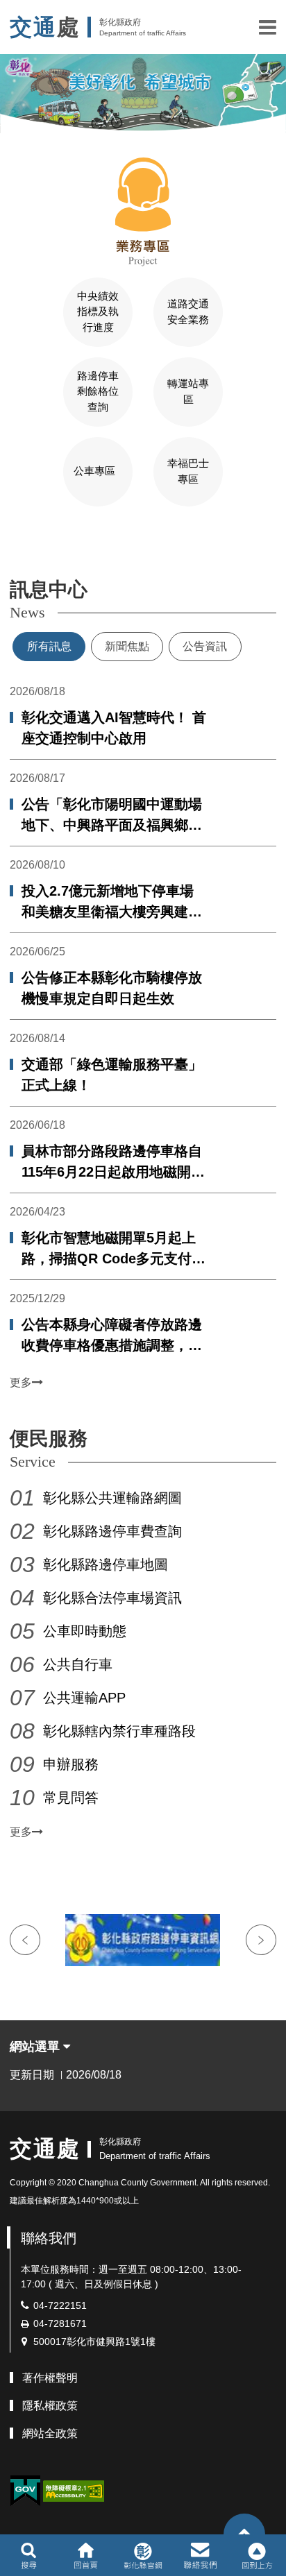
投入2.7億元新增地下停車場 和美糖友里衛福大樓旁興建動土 (112, 903)
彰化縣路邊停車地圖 (106, 1564)
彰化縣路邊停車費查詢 (112, 1531)
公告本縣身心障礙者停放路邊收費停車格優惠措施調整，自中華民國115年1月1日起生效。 (112, 1336)
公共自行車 (78, 1664)
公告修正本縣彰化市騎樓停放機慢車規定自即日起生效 (112, 988)
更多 (21, 1382)
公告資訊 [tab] (205, 646)
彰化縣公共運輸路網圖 (112, 1498)
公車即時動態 (85, 1631)
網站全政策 (50, 2433)
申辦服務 (71, 1764)
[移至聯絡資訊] (200, 2555)
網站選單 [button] (36, 2047)
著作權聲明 (50, 2378)
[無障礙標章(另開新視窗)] (74, 2490)
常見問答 (71, 1798)
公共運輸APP (84, 1698)
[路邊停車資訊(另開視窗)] (143, 1940)
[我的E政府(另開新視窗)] (25, 2491)
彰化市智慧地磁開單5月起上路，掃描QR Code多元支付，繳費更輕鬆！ (113, 1249)
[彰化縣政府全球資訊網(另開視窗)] (143, 2555)
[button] (268, 27)
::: (4, 546)
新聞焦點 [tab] (127, 646)
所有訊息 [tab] (49, 646)
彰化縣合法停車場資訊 (112, 1598)
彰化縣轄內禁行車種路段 (119, 1731)
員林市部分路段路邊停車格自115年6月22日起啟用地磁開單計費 (113, 1163)
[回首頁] (86, 2555)
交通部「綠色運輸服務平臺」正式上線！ (112, 1075)
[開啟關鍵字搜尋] (29, 2555)
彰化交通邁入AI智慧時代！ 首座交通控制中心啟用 (114, 728)
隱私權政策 (50, 2406)
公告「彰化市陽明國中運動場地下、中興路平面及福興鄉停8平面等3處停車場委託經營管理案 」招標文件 (116, 816)
